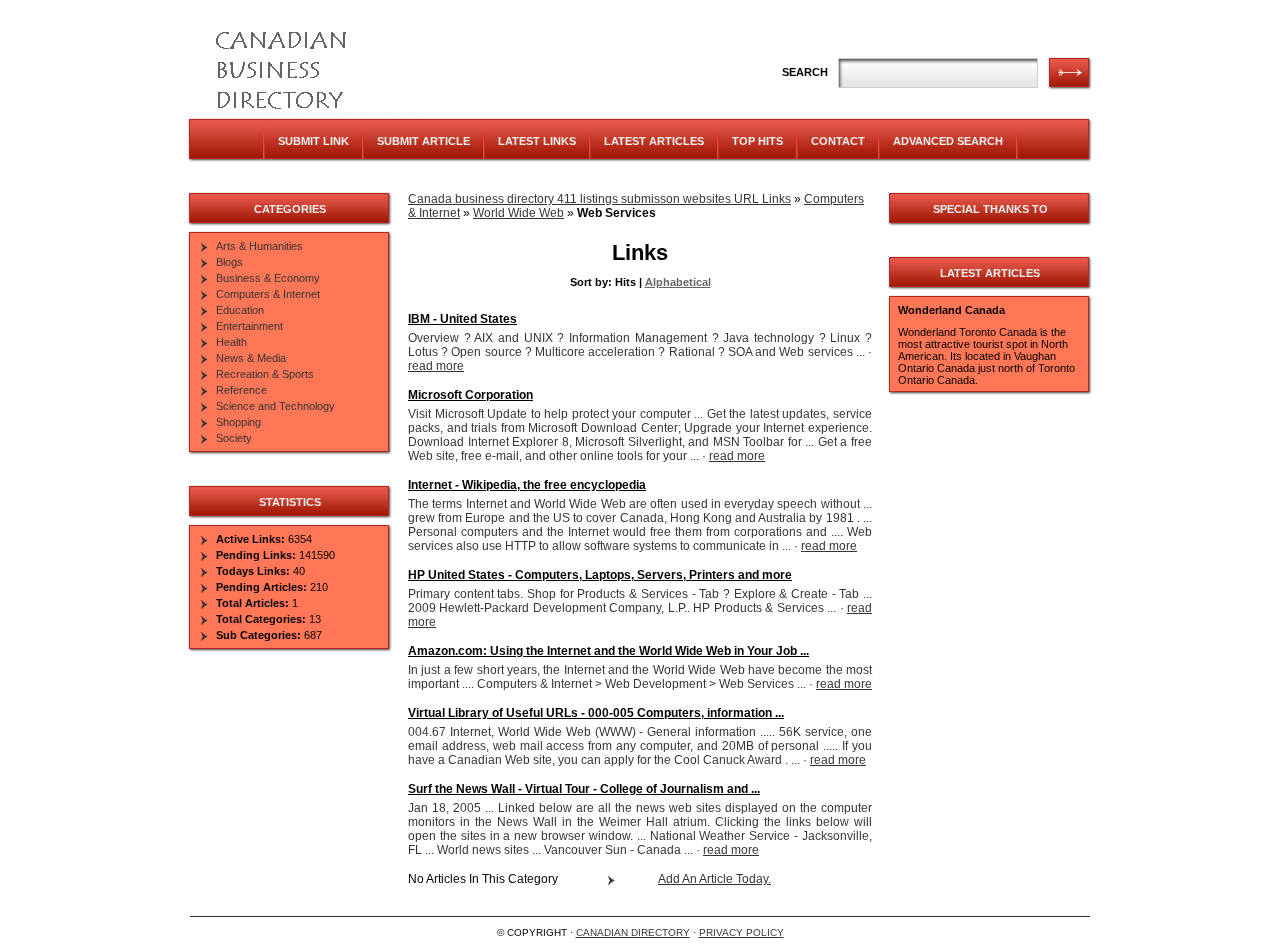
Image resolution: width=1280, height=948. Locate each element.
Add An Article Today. (714, 879)
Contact (838, 141)
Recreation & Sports (265, 374)
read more (436, 366)
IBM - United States (462, 319)
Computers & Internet (268, 294)
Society (234, 438)
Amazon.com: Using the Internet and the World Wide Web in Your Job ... (608, 651)
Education (240, 310)
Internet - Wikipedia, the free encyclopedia (527, 485)
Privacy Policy (741, 932)
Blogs (229, 262)
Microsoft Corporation (470, 395)
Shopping (238, 422)
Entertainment (249, 326)
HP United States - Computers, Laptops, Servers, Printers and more (600, 575)
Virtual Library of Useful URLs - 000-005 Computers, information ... (596, 713)
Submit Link (313, 141)
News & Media (251, 358)
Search (805, 72)
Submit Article (423, 141)
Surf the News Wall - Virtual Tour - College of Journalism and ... (584, 789)
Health (231, 342)
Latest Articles (654, 141)
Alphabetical (678, 282)
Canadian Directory (633, 932)
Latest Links (537, 141)
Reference (241, 390)
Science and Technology (275, 406)
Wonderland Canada (951, 310)
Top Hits (757, 141)
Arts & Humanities (259, 246)
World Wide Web (518, 213)
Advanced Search (948, 141)
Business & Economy (268, 278)
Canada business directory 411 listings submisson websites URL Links (599, 199)
